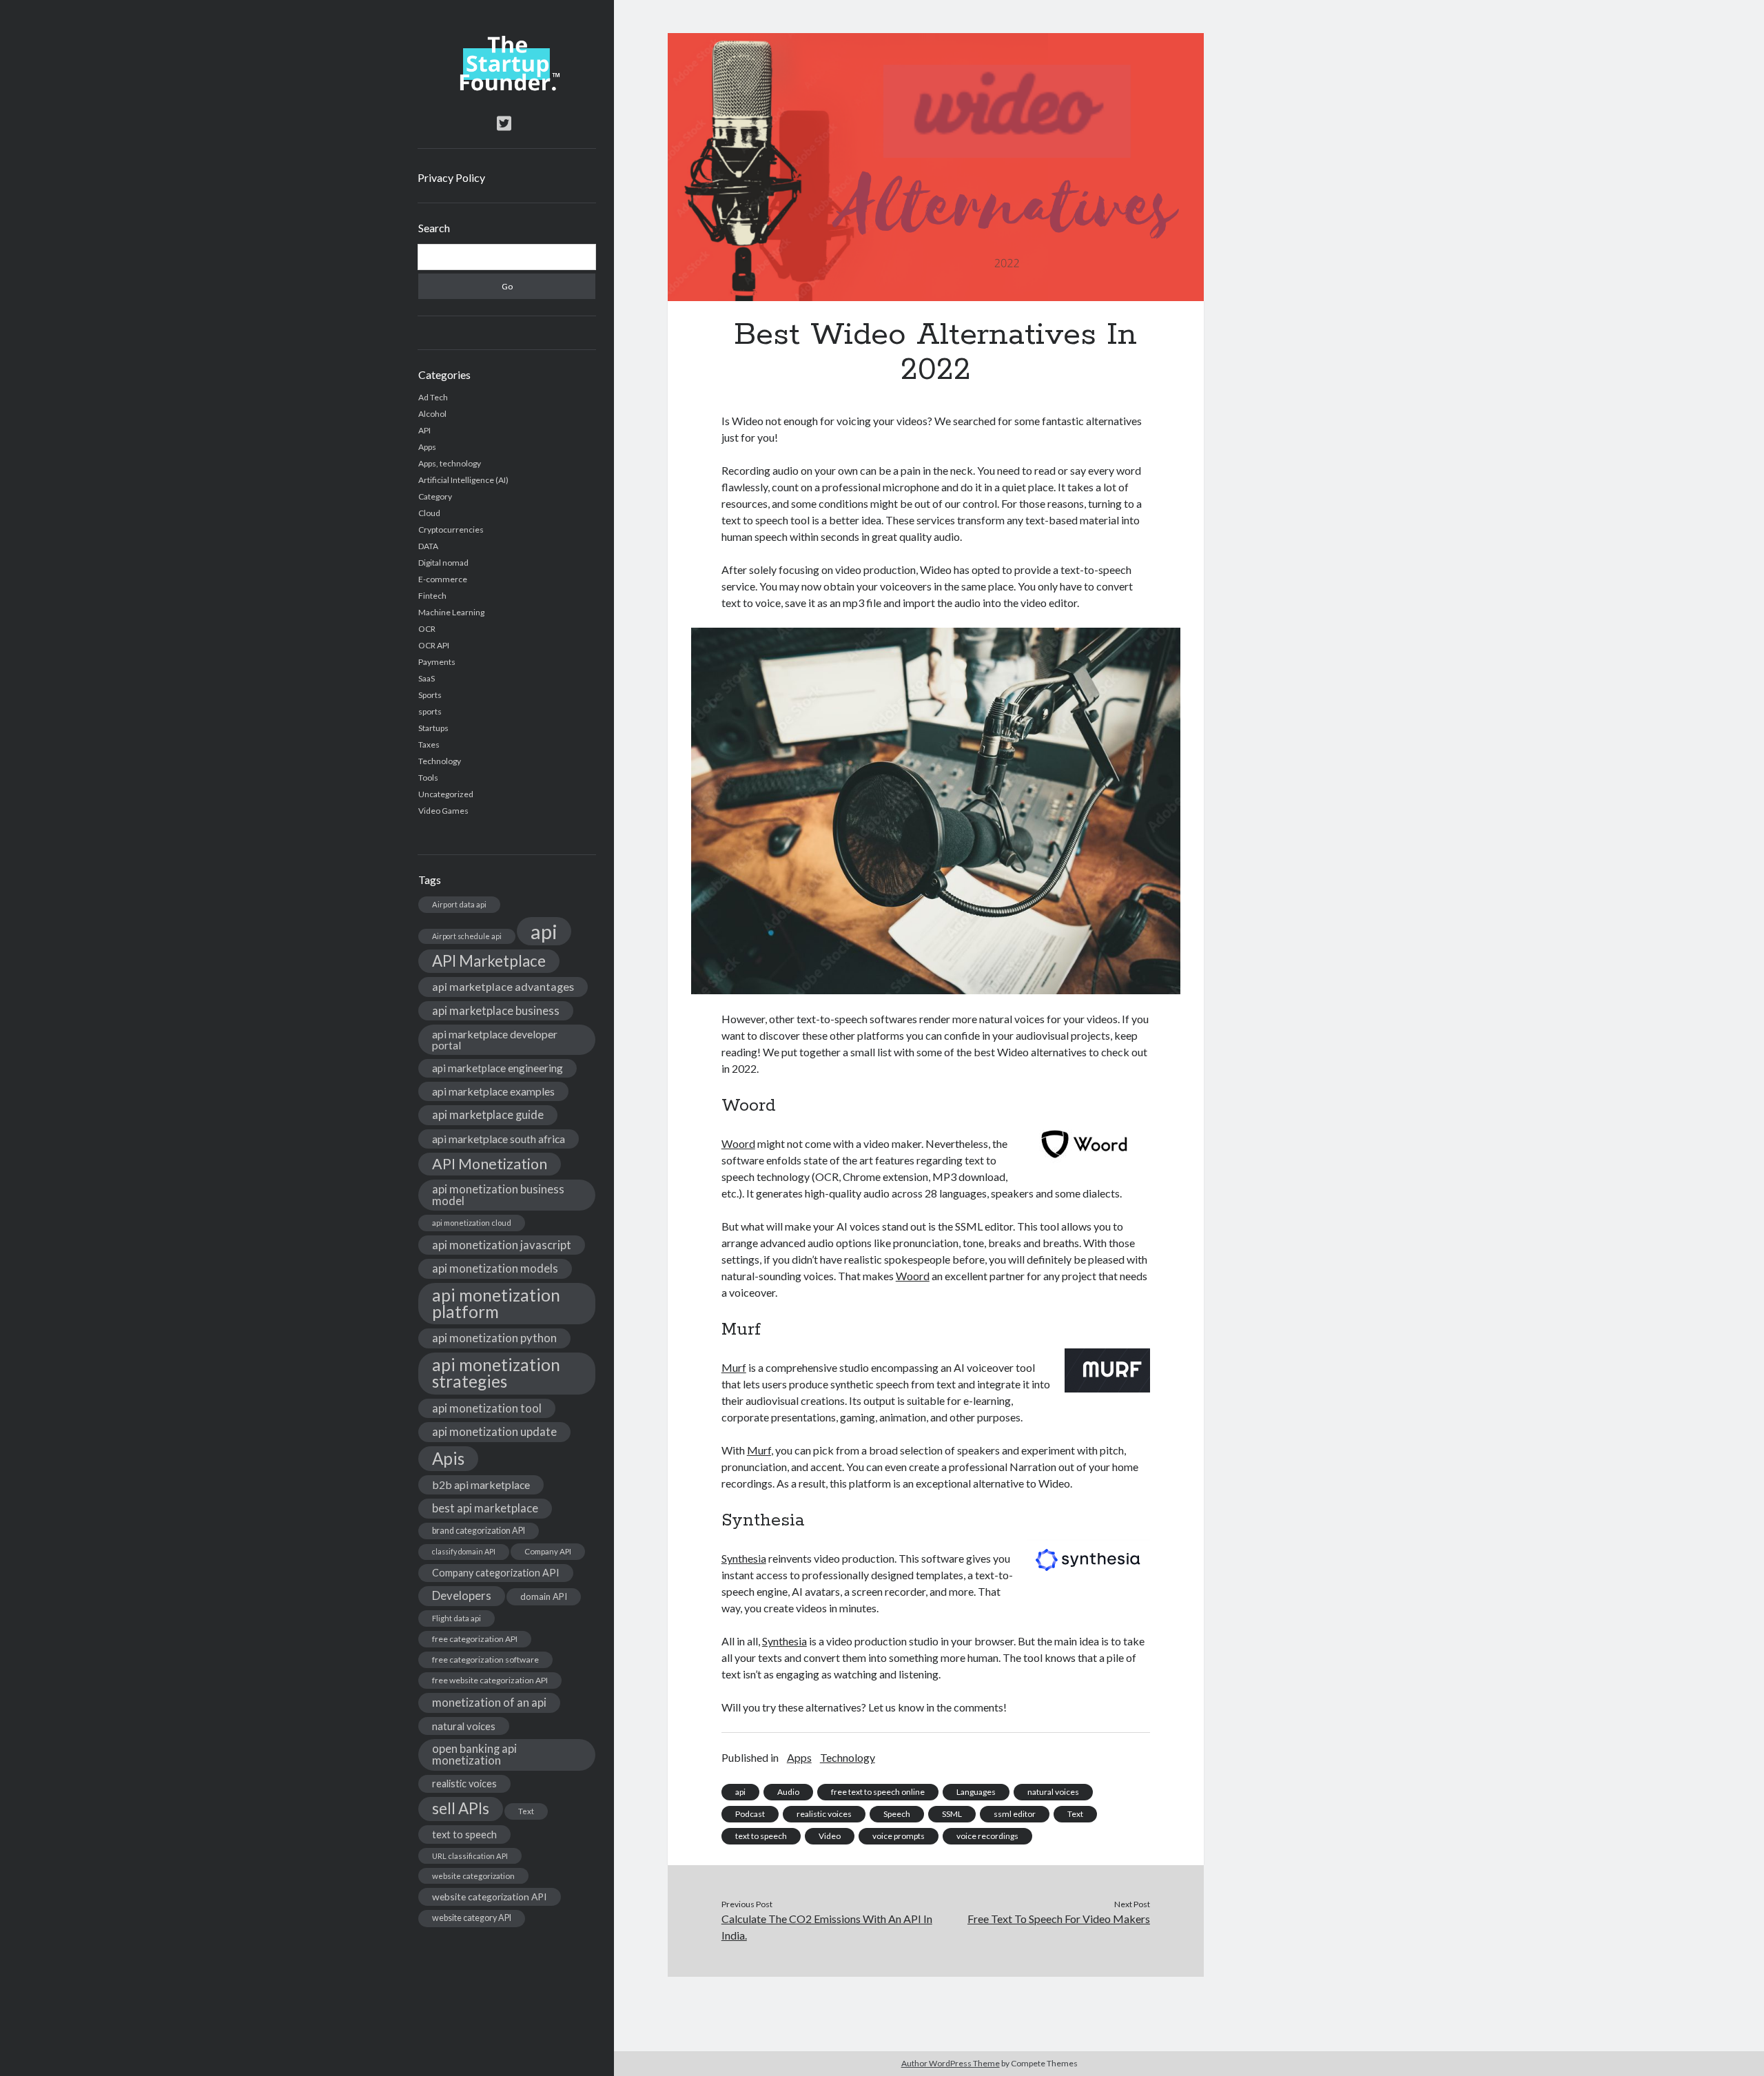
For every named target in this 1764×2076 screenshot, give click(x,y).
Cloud (429, 513)
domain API (544, 1596)
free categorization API (475, 1639)
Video (830, 1836)
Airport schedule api (467, 936)
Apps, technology (450, 463)
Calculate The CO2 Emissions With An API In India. (827, 1927)
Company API (548, 1551)
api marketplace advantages (503, 986)
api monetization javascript (502, 1245)
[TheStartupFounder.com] (507, 88)
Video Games (443, 811)
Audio (788, 1792)
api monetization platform (496, 1303)
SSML (952, 1814)
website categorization (473, 1876)
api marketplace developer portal (495, 1039)
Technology (440, 761)
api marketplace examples (493, 1091)
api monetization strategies (496, 1373)
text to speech (464, 1834)
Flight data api (457, 1618)
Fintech (432, 596)
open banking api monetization (474, 1754)
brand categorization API (479, 1531)
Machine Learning (451, 612)
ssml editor (1015, 1814)
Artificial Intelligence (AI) (463, 480)
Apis (448, 1458)
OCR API (434, 645)
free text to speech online (878, 1792)
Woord (738, 1143)
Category (435, 496)
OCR (427, 629)
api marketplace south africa (499, 1139)
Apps (427, 447)
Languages (976, 1792)
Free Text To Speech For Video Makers (1059, 1919)
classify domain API (464, 1551)
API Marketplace (489, 961)
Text (526, 1811)
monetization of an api (489, 1702)
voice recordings (987, 1836)
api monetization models (495, 1268)
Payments (437, 662)
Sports (430, 695)
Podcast (750, 1814)
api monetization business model (498, 1195)
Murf (734, 1367)
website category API (472, 1918)
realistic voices (464, 1784)
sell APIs (461, 1808)
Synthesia (744, 1558)
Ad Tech (433, 397)
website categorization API (490, 1897)
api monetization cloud (472, 1223)
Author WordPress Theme (951, 2063)
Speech (897, 1814)
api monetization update (494, 1431)
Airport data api (459, 904)
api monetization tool (487, 1408)
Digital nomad (443, 563)
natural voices (464, 1726)
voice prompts (899, 1836)
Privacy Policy (451, 177)
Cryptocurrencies (451, 530)
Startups (433, 728)
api (544, 931)
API (424, 430)
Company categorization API (496, 1573)
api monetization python (494, 1338)
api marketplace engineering (498, 1068)
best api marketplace (485, 1508)
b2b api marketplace (481, 1484)
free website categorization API (490, 1680)
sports (430, 711)
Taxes (429, 744)
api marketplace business (496, 1010)
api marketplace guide (488, 1114)
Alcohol (432, 414)
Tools (428, 778)
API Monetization (490, 1164)
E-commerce (443, 579)
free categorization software (485, 1659)
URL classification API (470, 1856)
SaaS (427, 678)
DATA (428, 546)
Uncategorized (446, 794)
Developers (462, 1595)
